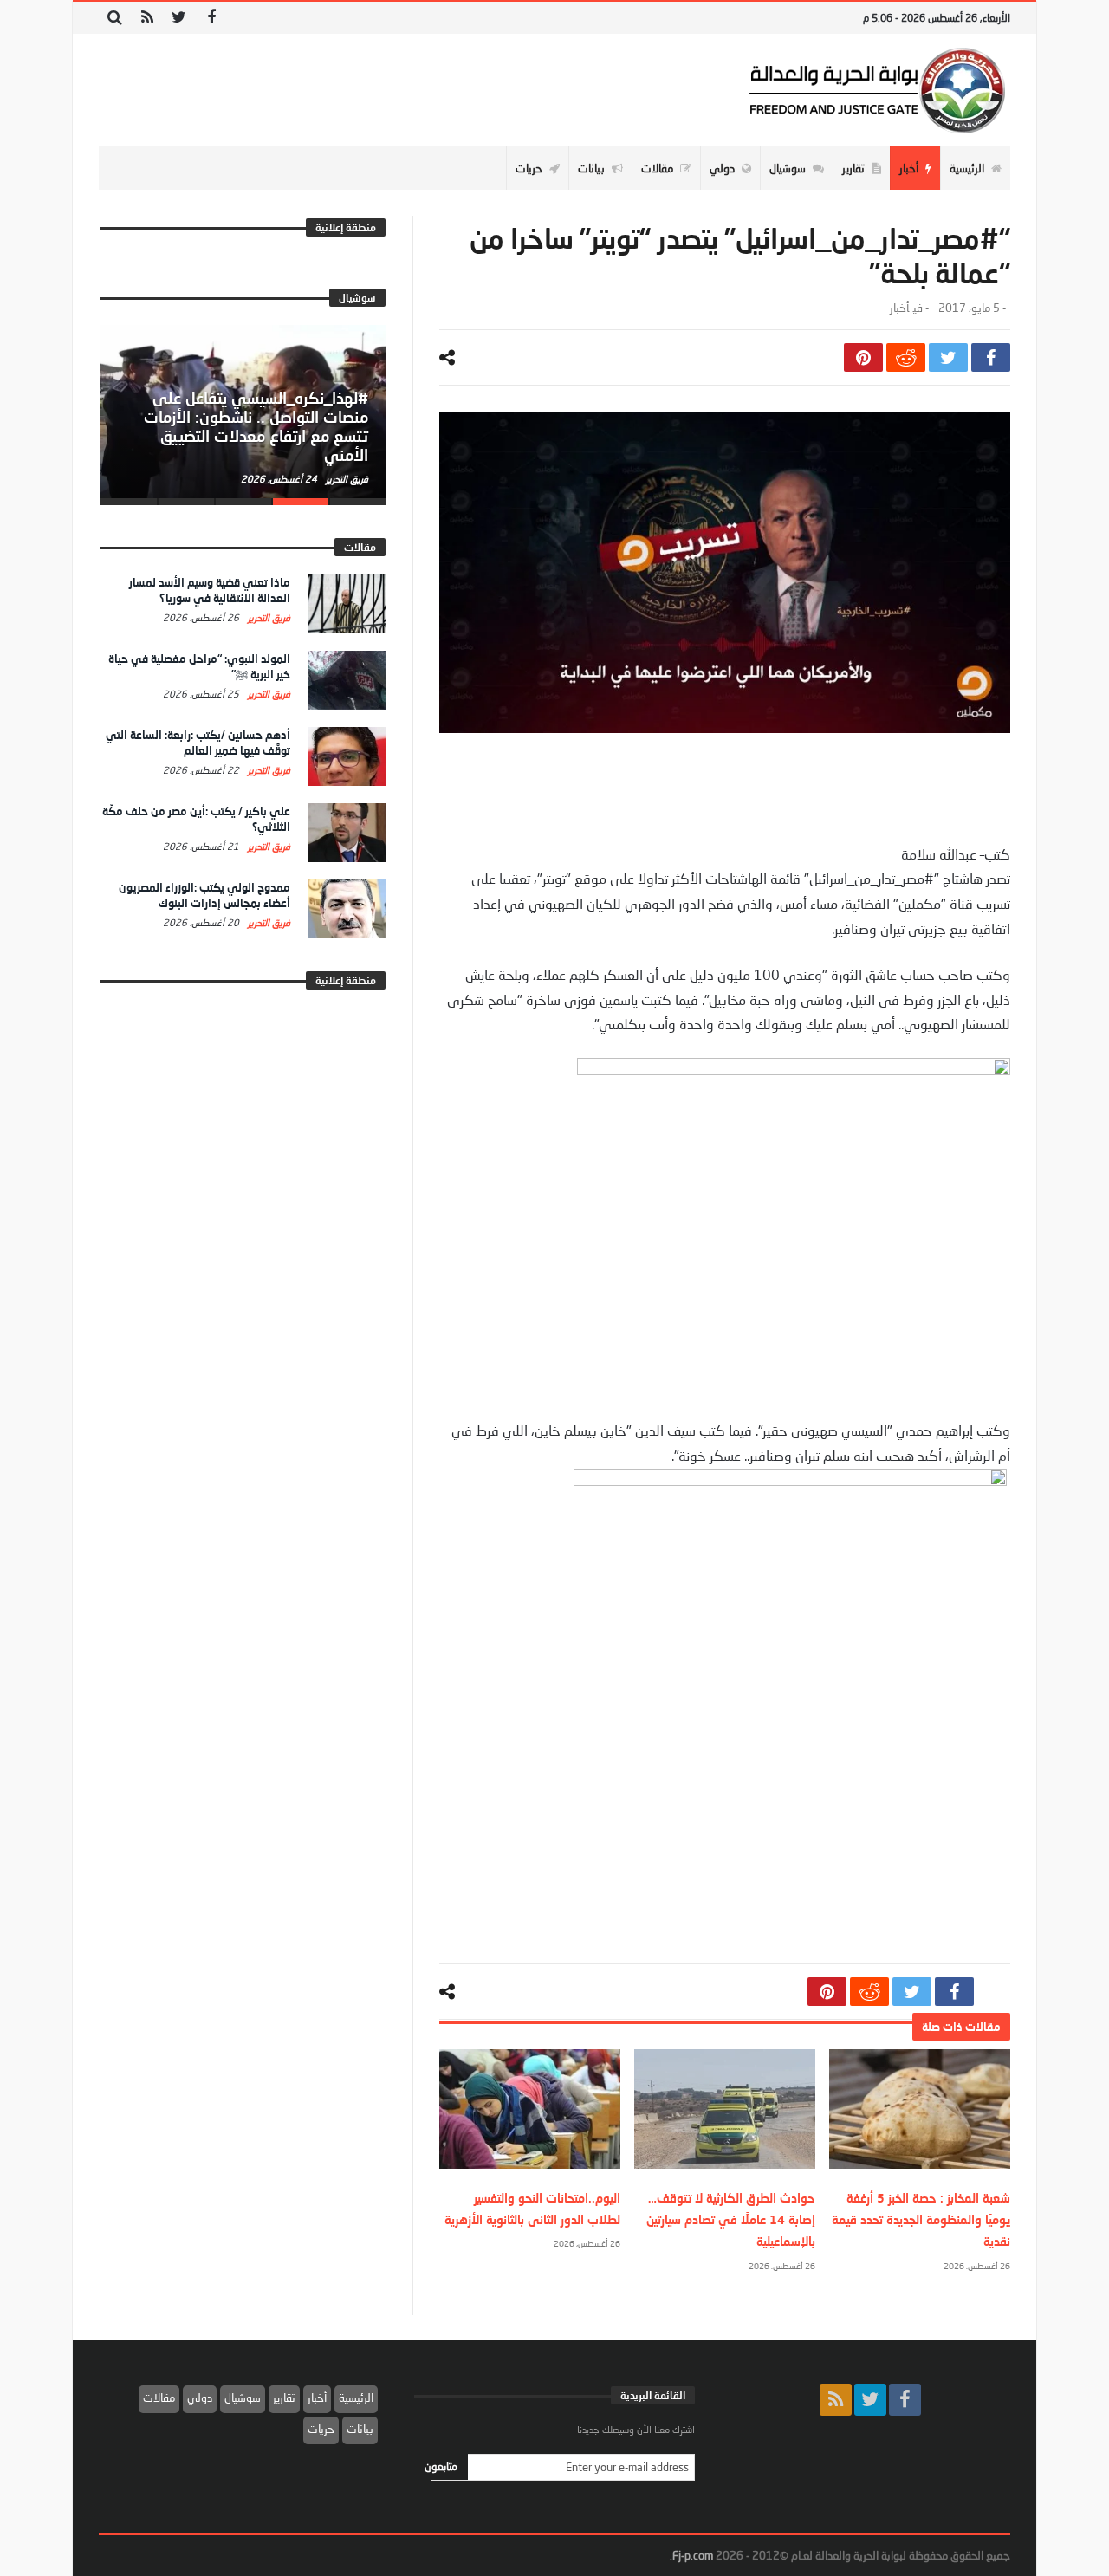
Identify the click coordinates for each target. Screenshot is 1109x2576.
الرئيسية (356, 2398)
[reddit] (906, 357)
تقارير (284, 2398)
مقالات (159, 2398)
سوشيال (243, 2398)
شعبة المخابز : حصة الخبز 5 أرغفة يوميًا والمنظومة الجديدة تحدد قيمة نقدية (921, 2219)
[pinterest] (863, 357)
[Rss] (147, 18)
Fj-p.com (693, 2555)
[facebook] (991, 357)
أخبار (899, 308)
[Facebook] (211, 18)
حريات (321, 2429)
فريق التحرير (346, 479)
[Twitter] (179, 18)
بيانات (360, 2429)
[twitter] (948, 357)
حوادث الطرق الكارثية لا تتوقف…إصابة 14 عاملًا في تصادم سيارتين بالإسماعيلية (731, 2219)
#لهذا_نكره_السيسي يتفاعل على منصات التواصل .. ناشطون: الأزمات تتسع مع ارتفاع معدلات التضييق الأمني (256, 426)
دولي (200, 2398)
